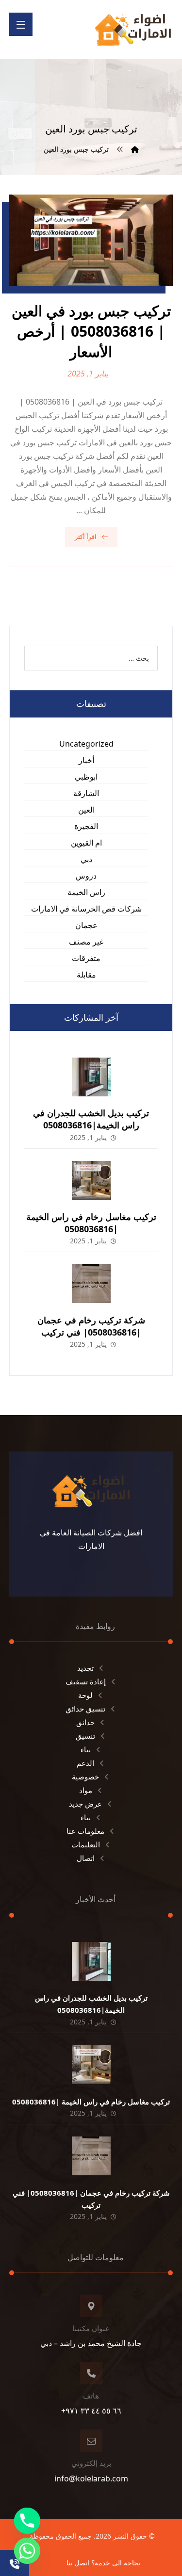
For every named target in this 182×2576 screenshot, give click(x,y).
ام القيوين (86, 843)
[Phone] (27, 2521)
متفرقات (86, 958)
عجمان (86, 925)
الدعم (85, 1763)
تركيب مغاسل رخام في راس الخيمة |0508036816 (91, 1223)
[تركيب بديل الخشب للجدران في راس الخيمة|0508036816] (91, 1077)
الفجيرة (86, 826)
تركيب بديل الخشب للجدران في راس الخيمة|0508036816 (91, 1119)
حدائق (85, 1722)
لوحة (85, 1695)
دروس (86, 876)
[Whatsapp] (27, 2551)
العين (86, 810)
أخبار (86, 760)
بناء (86, 1749)
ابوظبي (86, 777)
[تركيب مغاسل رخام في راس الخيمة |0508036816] (91, 1180)
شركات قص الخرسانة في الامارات (86, 909)
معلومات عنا (85, 1831)
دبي (86, 859)
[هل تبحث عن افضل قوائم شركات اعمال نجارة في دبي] (133, 30)
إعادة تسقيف (86, 1681)
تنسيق (85, 1736)
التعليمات (86, 1844)
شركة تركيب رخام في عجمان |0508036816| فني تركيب (91, 1326)
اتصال (86, 1858)
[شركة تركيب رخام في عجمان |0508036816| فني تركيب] (91, 1284)
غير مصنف (86, 942)
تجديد (85, 1668)
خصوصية (85, 1777)
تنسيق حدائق (85, 1709)
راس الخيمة (86, 892)
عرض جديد (85, 1804)
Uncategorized (86, 744)
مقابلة (86, 975)
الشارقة (86, 793)
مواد (86, 1790)
